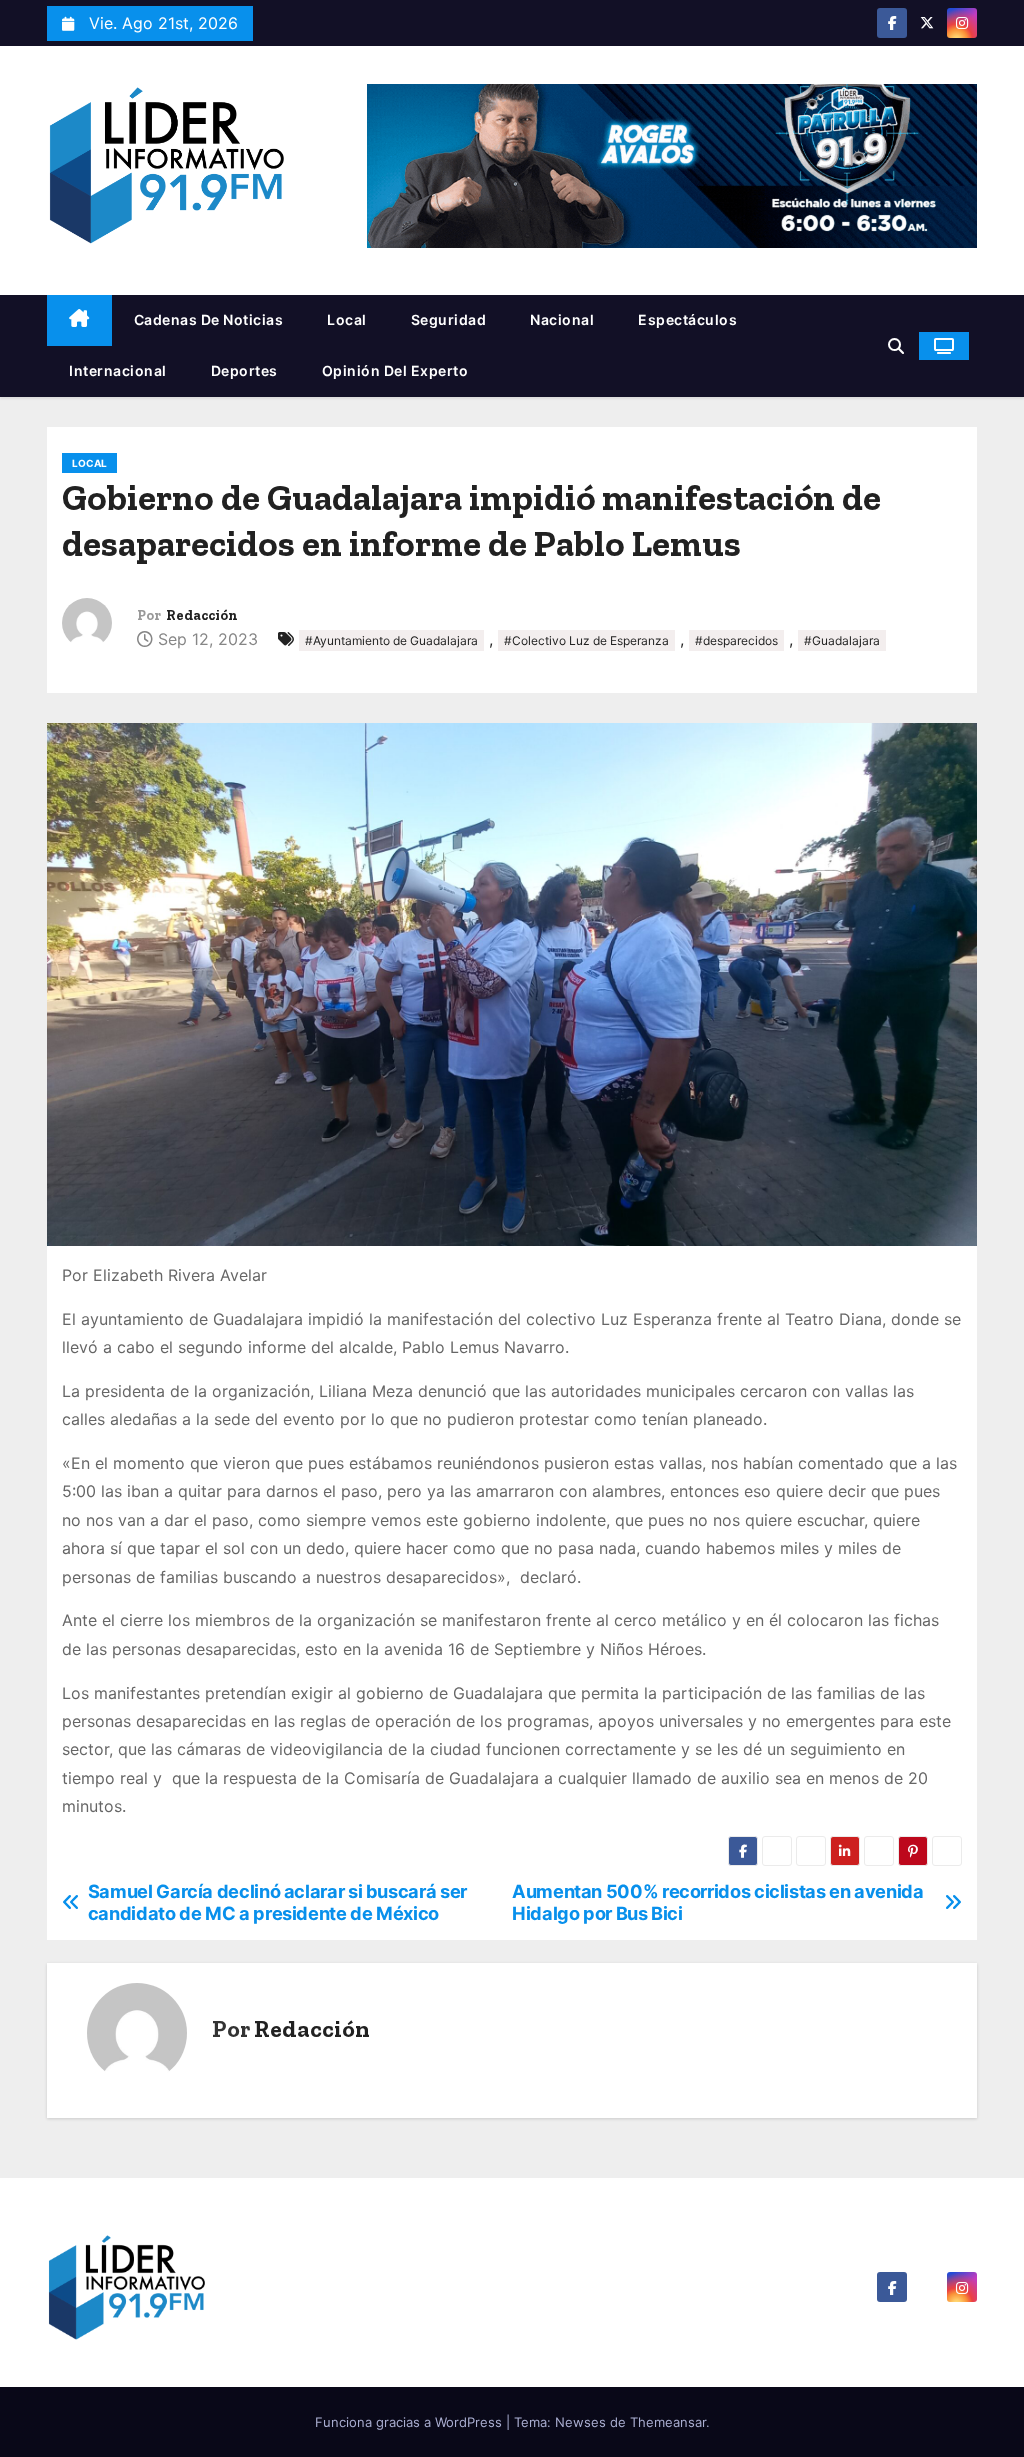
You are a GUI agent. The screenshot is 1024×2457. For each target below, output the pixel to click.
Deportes (244, 370)
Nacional (562, 319)
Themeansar (668, 2422)
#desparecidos (736, 640)
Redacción (202, 615)
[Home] (79, 320)
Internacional (118, 370)
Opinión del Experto (395, 370)
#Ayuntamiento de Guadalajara (391, 640)
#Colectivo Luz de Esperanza (586, 640)
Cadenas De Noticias (209, 319)
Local (347, 319)
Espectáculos (687, 319)
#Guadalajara (842, 640)
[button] (896, 346)
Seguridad (449, 319)
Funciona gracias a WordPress (410, 2422)
